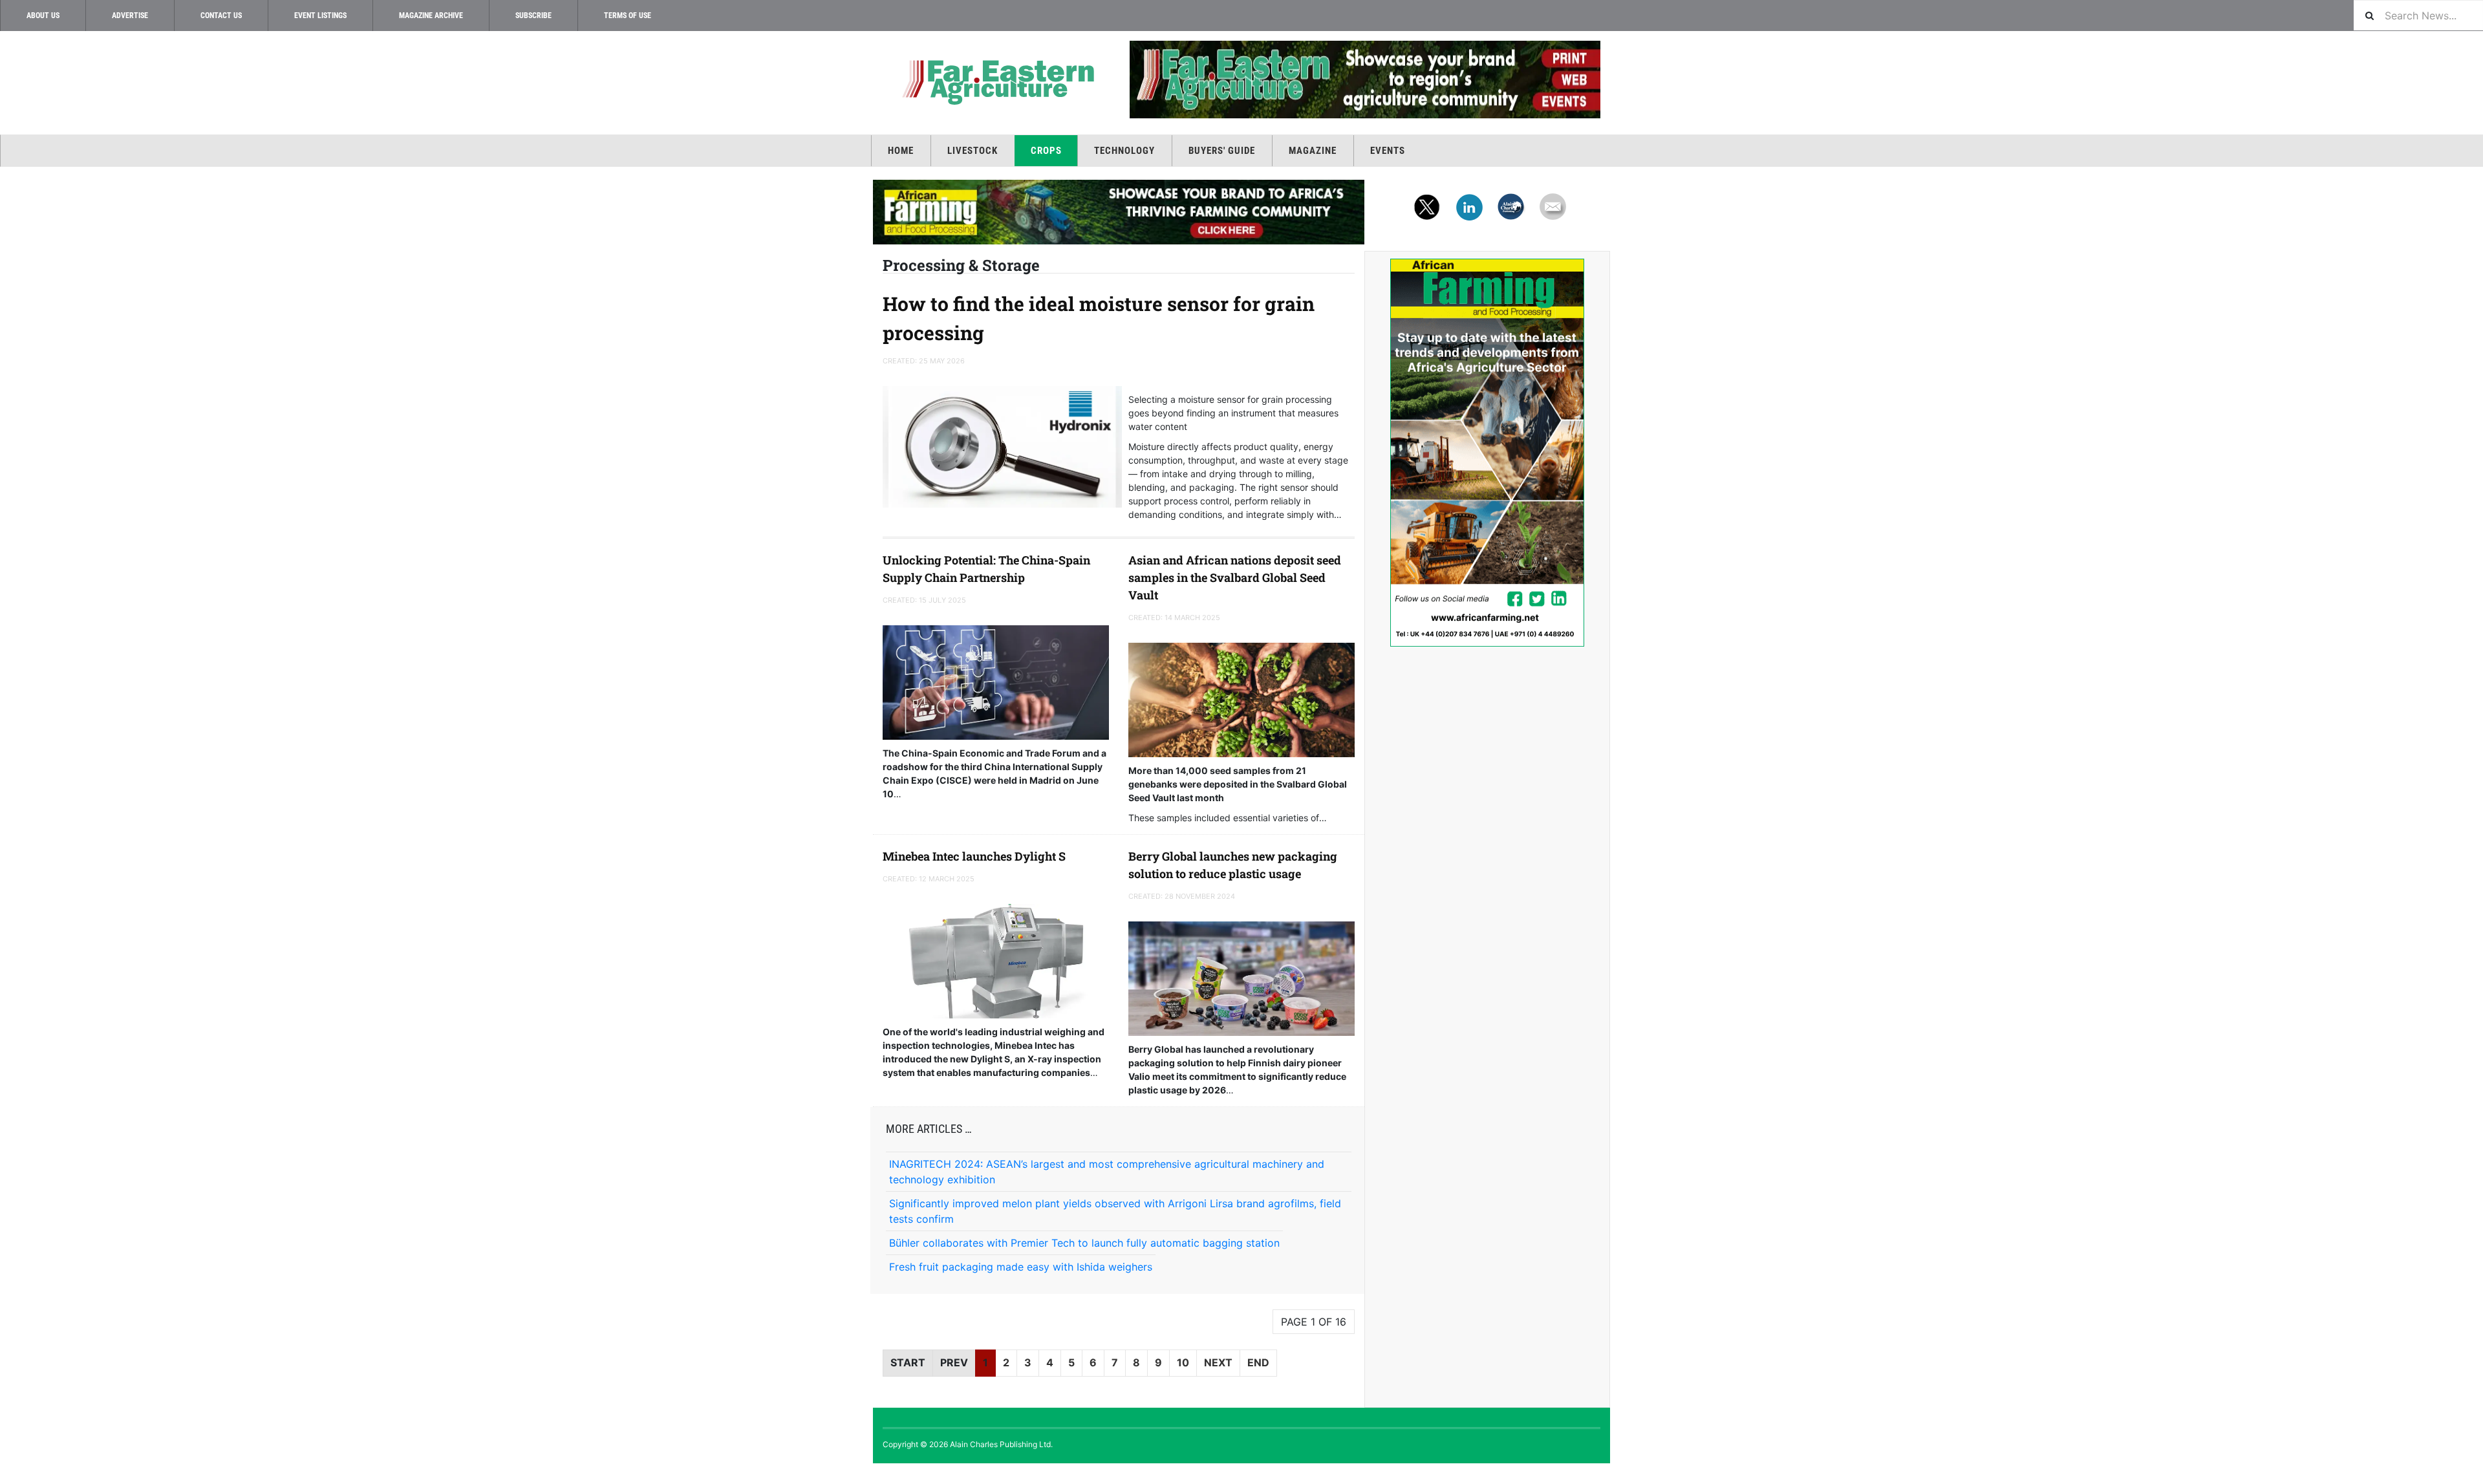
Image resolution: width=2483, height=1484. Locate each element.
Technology (1124, 151)
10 (1183, 1362)
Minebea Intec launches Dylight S (974, 856)
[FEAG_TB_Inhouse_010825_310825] (1364, 80)
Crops (1046, 151)
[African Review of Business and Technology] (996, 81)
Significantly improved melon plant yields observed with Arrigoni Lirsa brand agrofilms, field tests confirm (1115, 1211)
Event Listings (320, 16)
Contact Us (221, 16)
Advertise (130, 16)
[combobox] (2418, 15)
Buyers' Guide (1222, 151)
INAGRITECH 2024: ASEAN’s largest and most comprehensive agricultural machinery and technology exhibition (1107, 1172)
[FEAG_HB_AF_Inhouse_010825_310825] (1119, 212)
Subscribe (533, 16)
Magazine (1313, 151)
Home (901, 151)
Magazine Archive (431, 16)
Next (1218, 1362)
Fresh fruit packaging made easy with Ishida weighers (1021, 1267)
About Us (43, 16)
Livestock (973, 151)
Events (1388, 151)
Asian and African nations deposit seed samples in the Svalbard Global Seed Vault (1235, 577)
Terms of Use (628, 16)
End (1258, 1362)
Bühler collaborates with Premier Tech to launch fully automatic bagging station (1084, 1243)
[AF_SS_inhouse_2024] (1487, 453)
